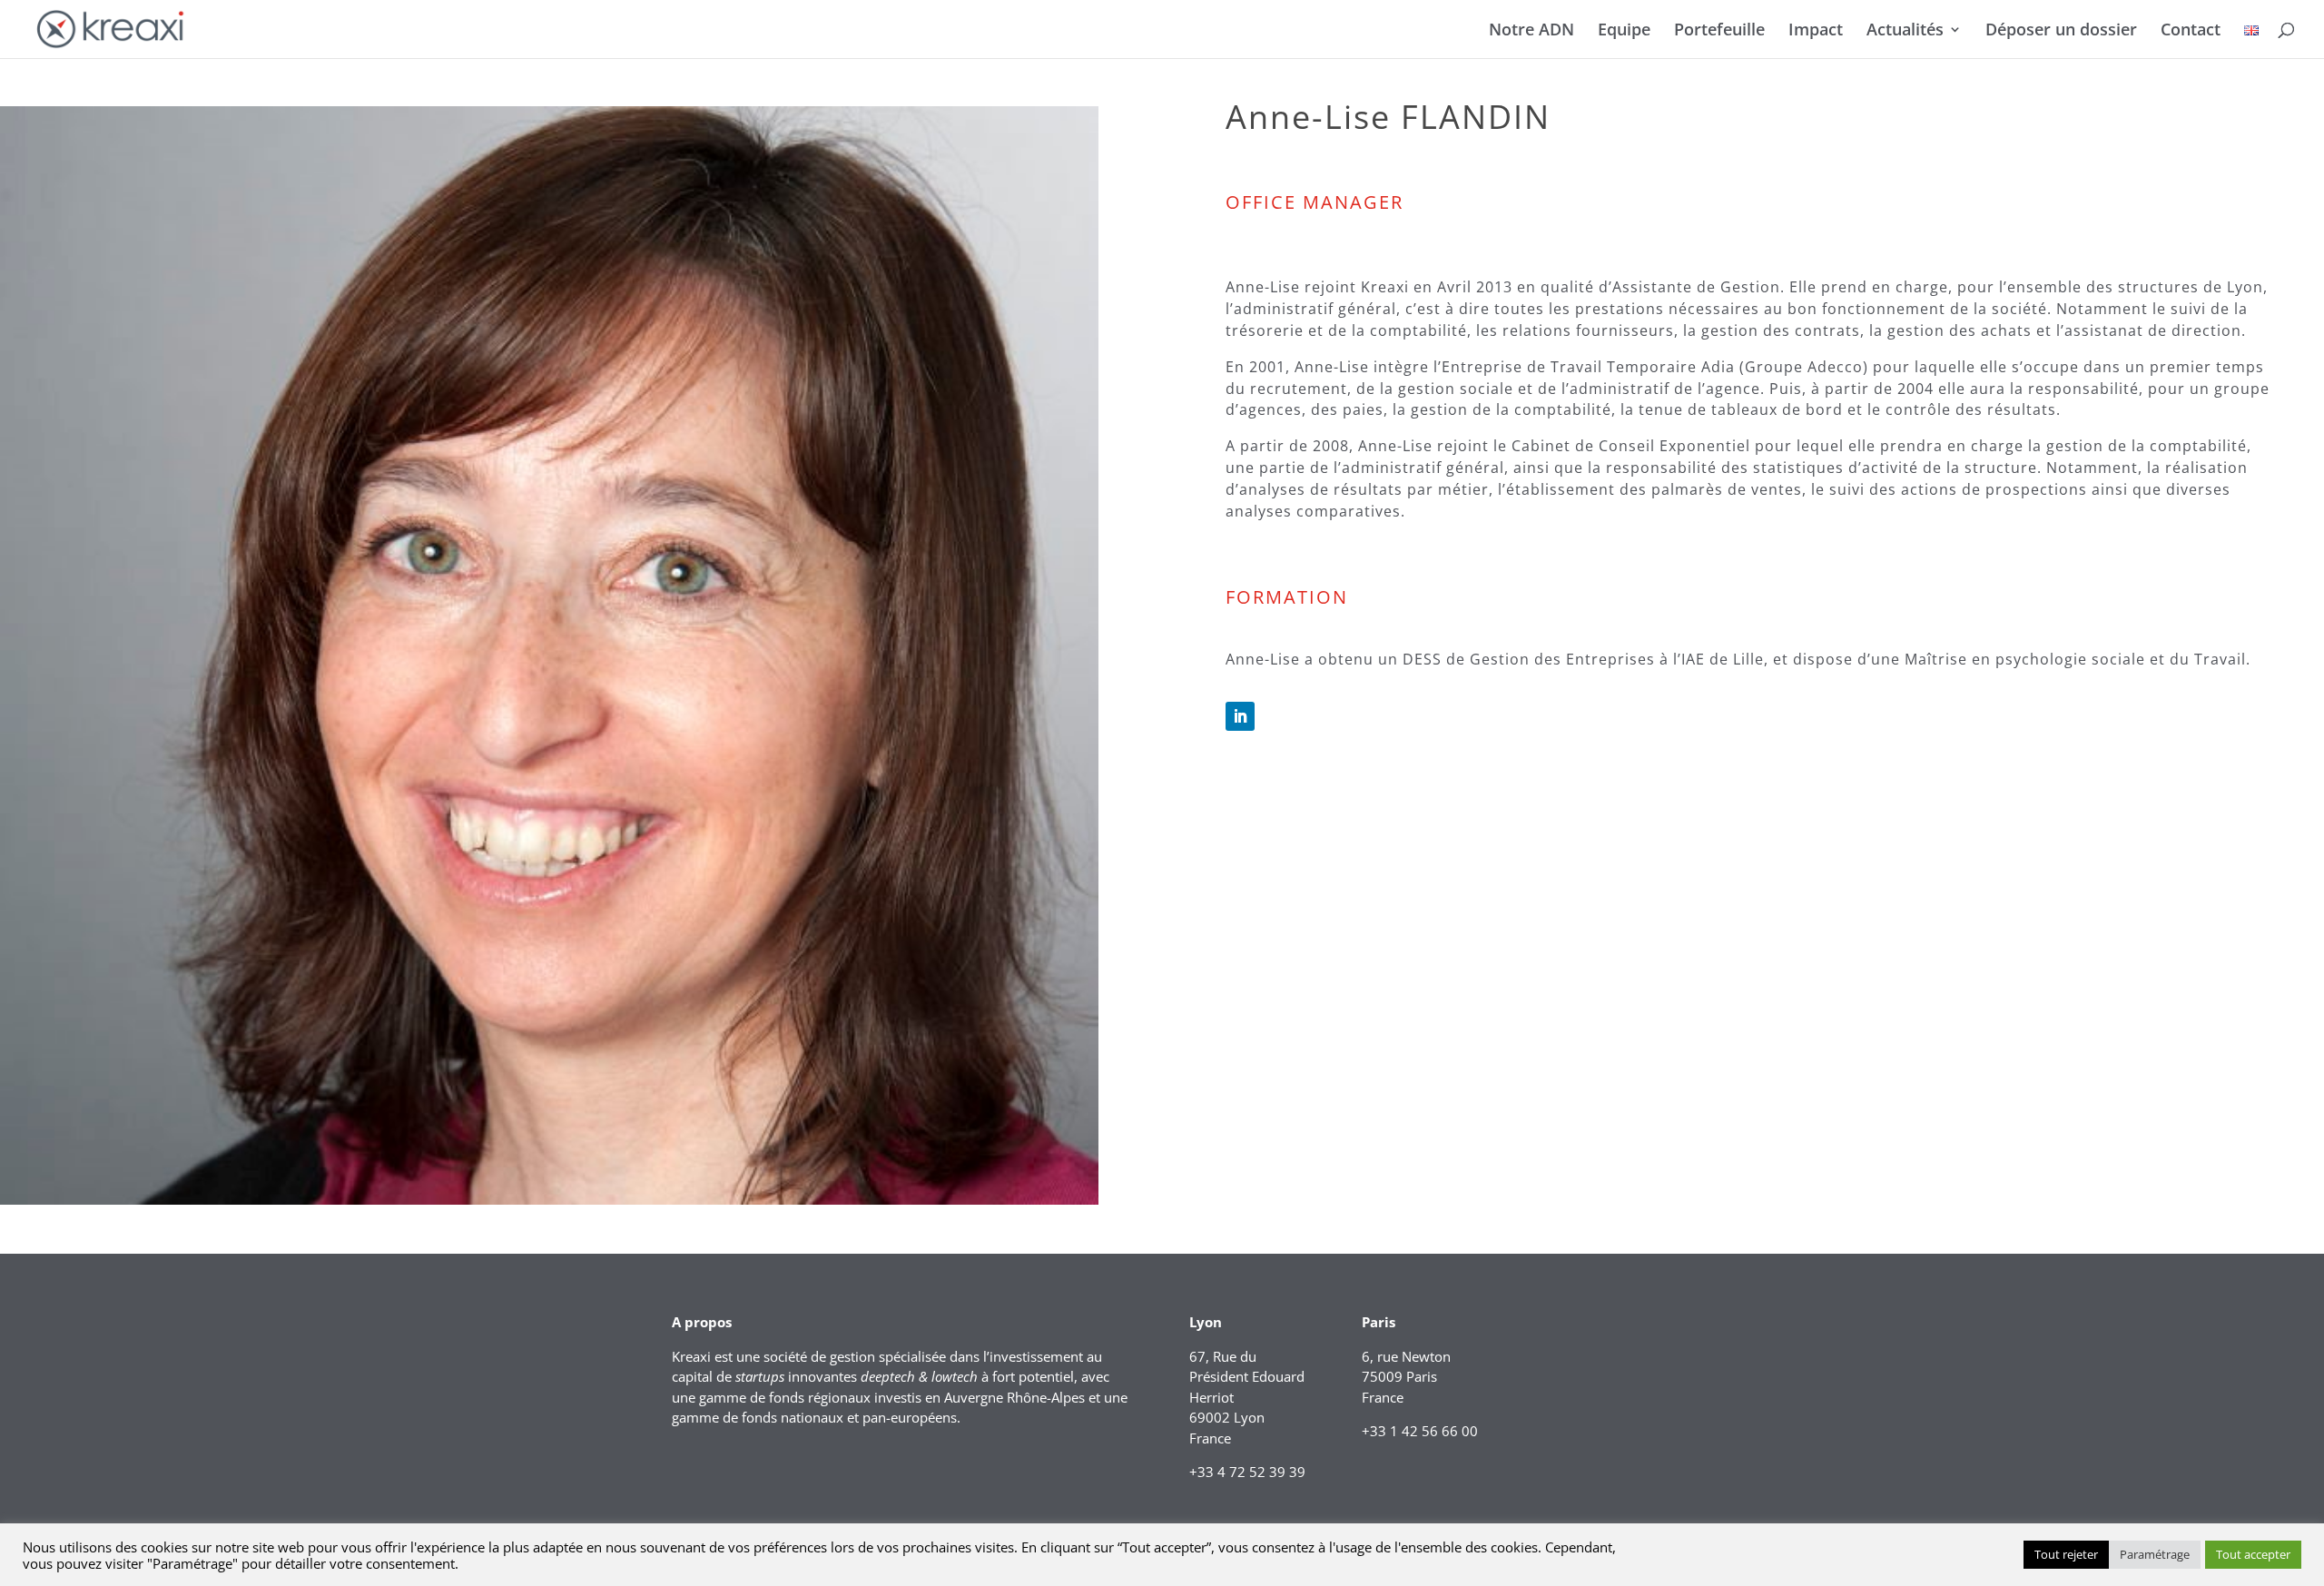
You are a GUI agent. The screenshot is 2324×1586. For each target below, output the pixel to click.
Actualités (1905, 31)
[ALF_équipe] (549, 1200)
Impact (1816, 31)
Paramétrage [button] (2155, 1554)
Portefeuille (1719, 31)
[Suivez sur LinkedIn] (1240, 716)
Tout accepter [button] (2253, 1554)
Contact (2191, 31)
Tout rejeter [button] (2066, 1554)
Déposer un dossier (2061, 31)
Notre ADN (1531, 31)
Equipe (1624, 31)
